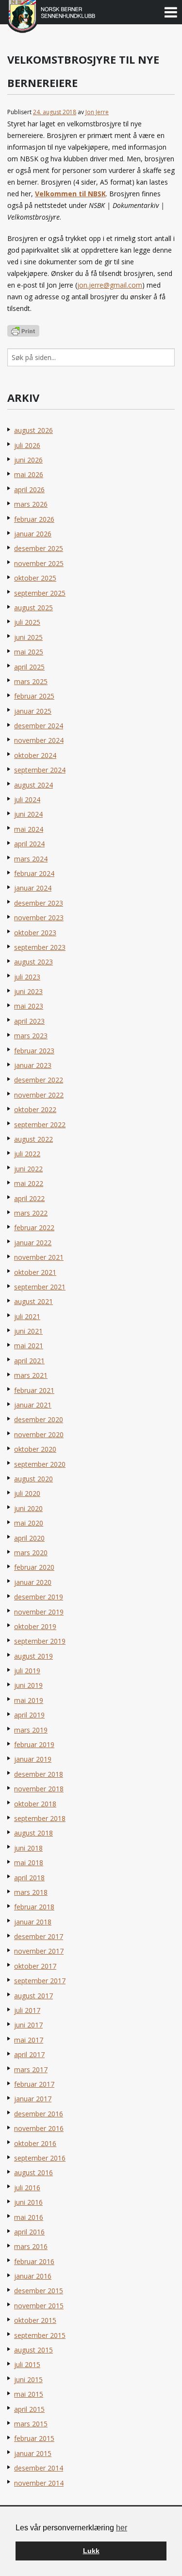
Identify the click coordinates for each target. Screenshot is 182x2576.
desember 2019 (39, 1597)
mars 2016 (31, 2246)
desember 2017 (39, 1936)
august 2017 (33, 1996)
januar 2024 (33, 888)
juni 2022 (28, 1169)
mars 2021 (31, 1375)
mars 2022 (31, 1213)
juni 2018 (28, 1848)
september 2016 (40, 2158)
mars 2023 (31, 1036)
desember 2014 (39, 2468)
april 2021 (29, 1361)
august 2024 (33, 785)
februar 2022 (34, 1228)
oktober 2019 (35, 1626)
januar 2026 (33, 534)
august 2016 (33, 2172)
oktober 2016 (35, 2143)
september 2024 (40, 770)
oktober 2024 (35, 755)
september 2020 (40, 1464)
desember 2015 (39, 2291)
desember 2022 (39, 1080)
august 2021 (33, 1301)
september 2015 (40, 2335)
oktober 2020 (35, 1449)
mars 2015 (31, 2424)
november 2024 (39, 740)
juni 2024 (28, 814)
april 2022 (29, 1198)
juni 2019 (28, 1685)
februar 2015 (34, 2438)
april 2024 (29, 844)
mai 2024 (29, 829)
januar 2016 (33, 2276)
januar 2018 (33, 1922)
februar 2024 (34, 873)
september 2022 (40, 1125)
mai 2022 (29, 1183)
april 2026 (29, 489)
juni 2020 (28, 1508)
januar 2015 (33, 2453)
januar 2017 (33, 2099)
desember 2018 (39, 1774)
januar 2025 (33, 711)
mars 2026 (31, 504)
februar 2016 (34, 2261)
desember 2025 (39, 548)
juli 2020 (27, 1493)
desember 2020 (39, 1419)
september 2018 (40, 1818)
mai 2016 (29, 2217)
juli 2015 (27, 2364)
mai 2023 (29, 1006)
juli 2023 (27, 977)
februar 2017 (34, 2084)
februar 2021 (34, 1390)
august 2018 (33, 1833)
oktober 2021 (35, 1272)
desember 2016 (39, 2114)
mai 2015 (29, 2394)
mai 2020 (29, 1523)
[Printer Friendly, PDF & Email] (23, 330)
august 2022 (33, 1139)
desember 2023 (39, 903)
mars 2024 (31, 859)
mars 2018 (31, 1892)
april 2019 (29, 1715)
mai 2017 (29, 2040)
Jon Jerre (97, 112)
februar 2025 (34, 696)
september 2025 (40, 593)
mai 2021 (29, 1346)
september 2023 (40, 947)
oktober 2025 (35, 578)
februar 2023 (34, 1051)
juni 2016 (28, 2202)
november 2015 (39, 2306)
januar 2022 (33, 1243)
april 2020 (29, 1538)
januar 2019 (33, 1759)
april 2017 (29, 2054)
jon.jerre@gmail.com (110, 285)
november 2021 (39, 1257)
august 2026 (33, 430)
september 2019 (40, 1641)
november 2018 (39, 1789)
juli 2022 (27, 1154)
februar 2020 (34, 1567)
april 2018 (29, 1878)
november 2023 (39, 918)
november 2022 (39, 1095)
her (122, 2528)
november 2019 (39, 1612)
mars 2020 (31, 1553)
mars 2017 (31, 2069)
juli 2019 (27, 1671)
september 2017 (40, 1981)
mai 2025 (29, 652)
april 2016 (29, 2232)
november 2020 (39, 1434)
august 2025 (33, 608)
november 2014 (39, 2483)
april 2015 (29, 2409)
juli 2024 (27, 799)
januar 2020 (33, 1582)
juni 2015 (28, 2379)
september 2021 (40, 1287)
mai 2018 (29, 1863)
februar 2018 (34, 1907)
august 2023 (33, 962)
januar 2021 (33, 1405)
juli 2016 (27, 2188)
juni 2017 (28, 2025)
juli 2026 (27, 445)
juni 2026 (28, 460)
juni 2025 (28, 637)
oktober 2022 (35, 1109)
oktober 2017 (35, 1966)
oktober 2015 (35, 2320)
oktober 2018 (35, 1804)
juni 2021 (28, 1331)
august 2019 (33, 1656)
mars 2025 (31, 681)
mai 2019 (29, 1700)
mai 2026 (29, 474)
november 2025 (39, 563)
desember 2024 (39, 726)
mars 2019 (31, 1730)
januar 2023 (33, 1065)
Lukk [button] (91, 2551)
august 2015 (33, 2350)
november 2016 (39, 2128)
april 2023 (29, 1021)
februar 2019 (34, 1744)
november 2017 (39, 1951)
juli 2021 (27, 1316)
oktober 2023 (35, 933)
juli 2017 (27, 2010)
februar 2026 (34, 519)
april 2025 (29, 667)
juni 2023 (28, 991)
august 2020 (33, 1479)
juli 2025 (27, 622)
